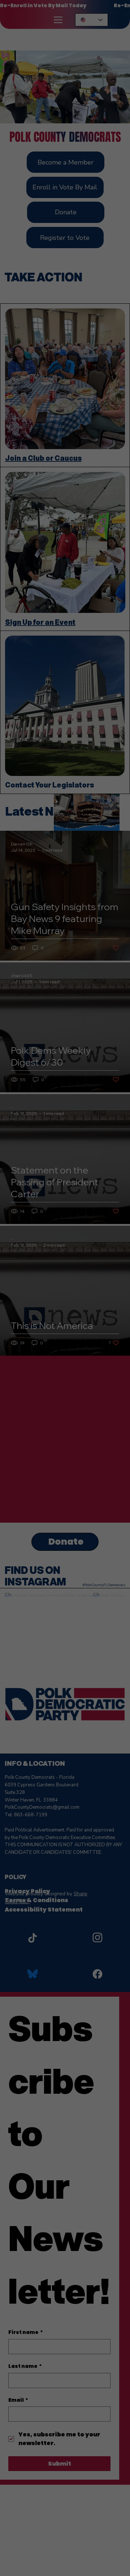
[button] (112, 1244)
